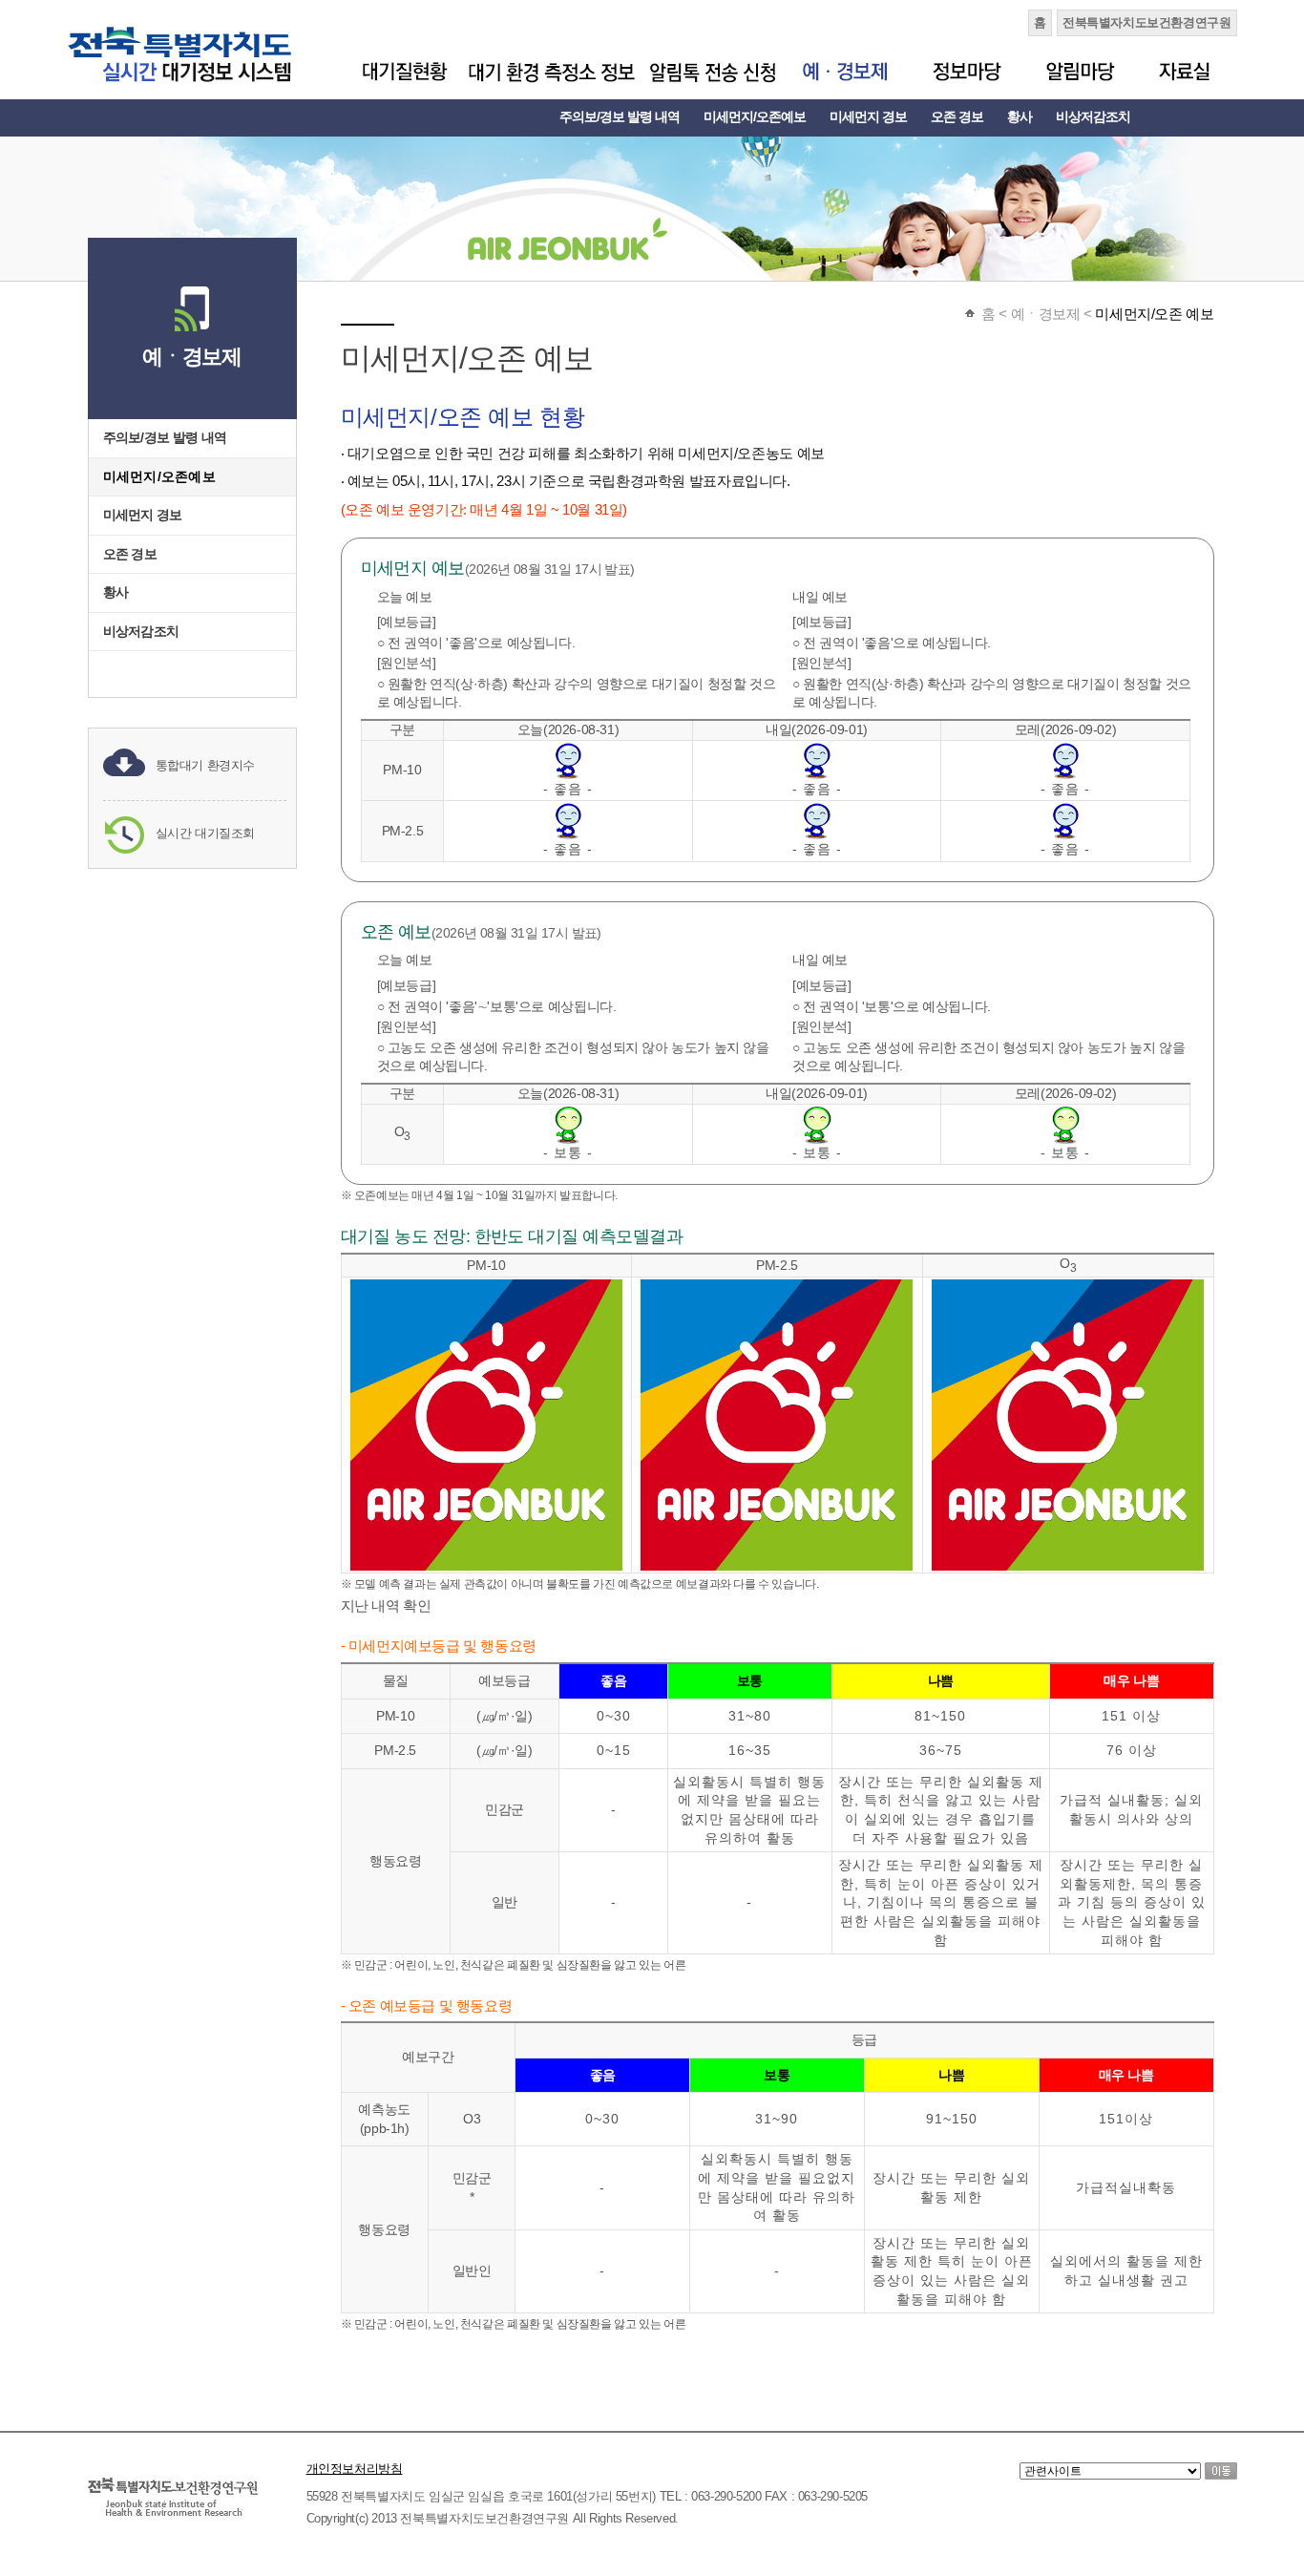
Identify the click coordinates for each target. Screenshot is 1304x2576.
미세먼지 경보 (868, 116)
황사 (1020, 116)
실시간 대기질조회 (206, 833)
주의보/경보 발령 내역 (620, 116)
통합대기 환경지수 (206, 765)
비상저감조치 (1093, 116)
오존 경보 (957, 116)
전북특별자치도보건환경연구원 (1147, 22)
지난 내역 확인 (386, 1605)
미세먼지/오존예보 (755, 116)
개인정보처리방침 (355, 2469)
